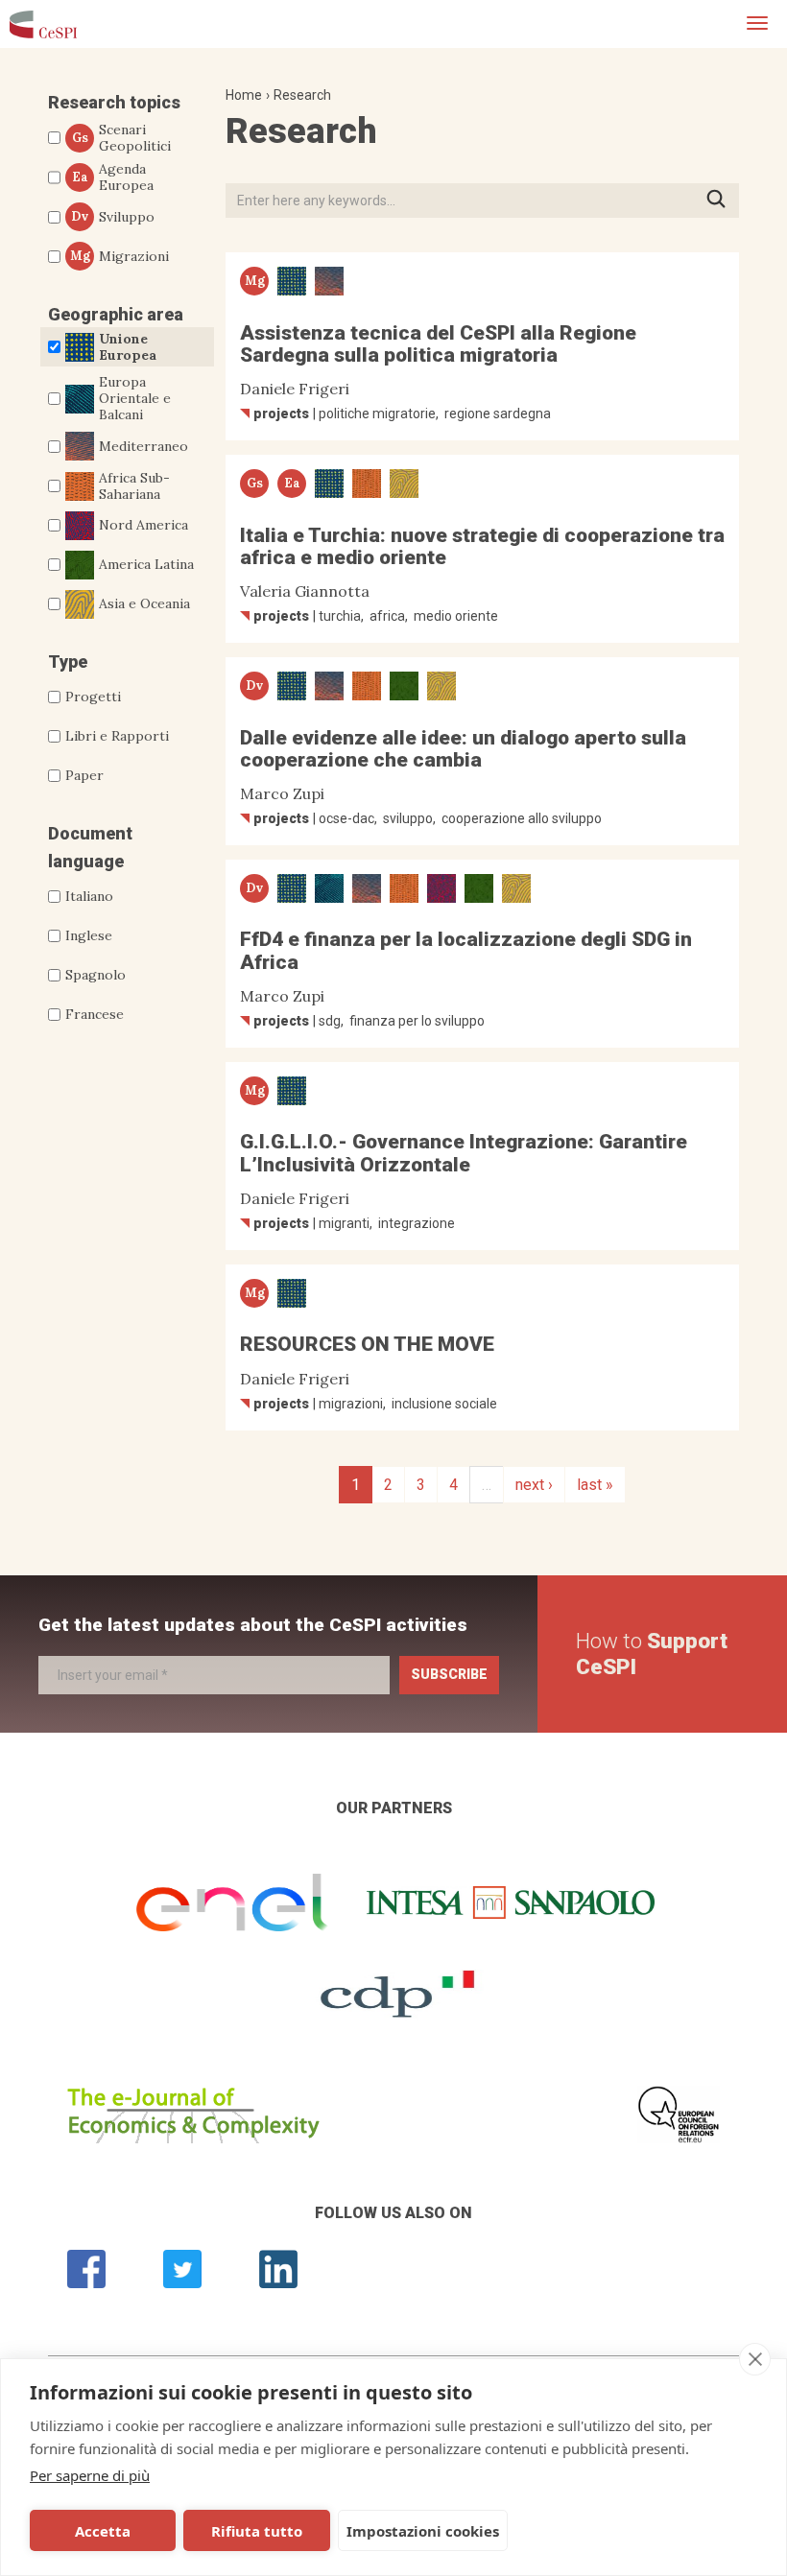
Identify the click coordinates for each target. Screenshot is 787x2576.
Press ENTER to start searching (722, 200)
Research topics (114, 102)
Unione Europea (128, 347)
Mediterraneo (143, 446)
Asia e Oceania (144, 603)
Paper (84, 775)
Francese (95, 1014)
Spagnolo (95, 975)
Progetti (93, 697)
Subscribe (449, 1674)
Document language (90, 847)
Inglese (89, 935)
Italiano (89, 896)
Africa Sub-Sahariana (134, 486)
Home (244, 95)
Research (302, 95)
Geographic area (116, 314)
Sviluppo (113, 217)
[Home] (43, 24)
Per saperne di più (90, 2475)
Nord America (143, 525)
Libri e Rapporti (117, 736)
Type (68, 662)
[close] (755, 2359)
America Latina (146, 564)
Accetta (103, 2531)
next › (534, 1485)
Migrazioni (120, 256)
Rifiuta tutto (257, 2531)
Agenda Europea (113, 177)
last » (595, 1485)
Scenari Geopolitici (122, 138)
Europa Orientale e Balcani (135, 398)
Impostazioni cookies (423, 2531)
